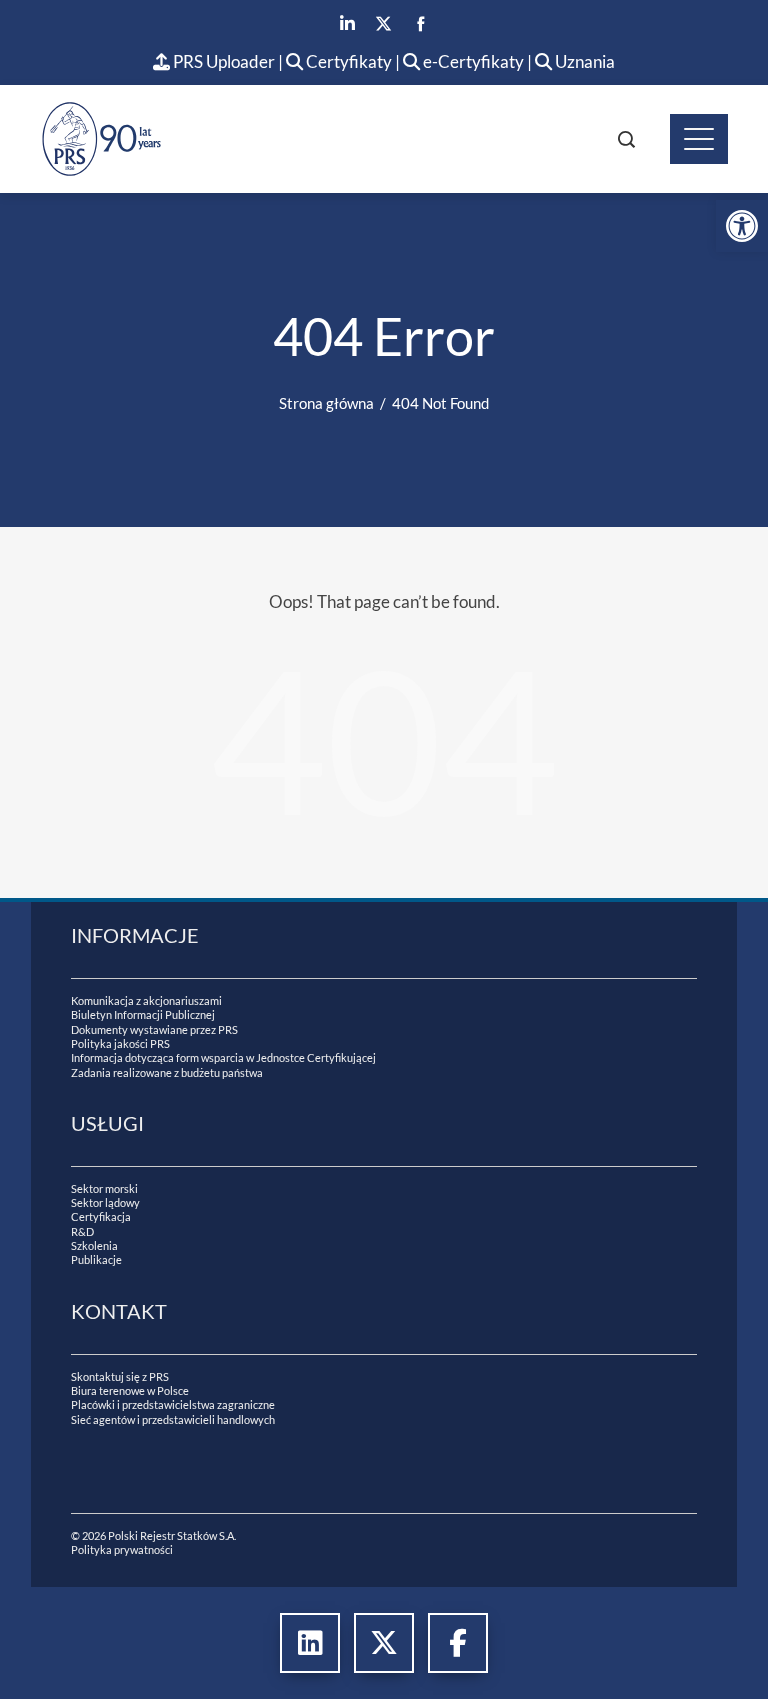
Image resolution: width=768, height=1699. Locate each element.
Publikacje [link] (96, 1259)
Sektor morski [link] (104, 1188)
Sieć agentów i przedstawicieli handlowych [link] (173, 1419)
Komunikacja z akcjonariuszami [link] (146, 1000)
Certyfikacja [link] (101, 1216)
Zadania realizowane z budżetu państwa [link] (167, 1072)
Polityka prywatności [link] (122, 1549)
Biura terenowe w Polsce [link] (130, 1390)
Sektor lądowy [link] (105, 1202)
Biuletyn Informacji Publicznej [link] (143, 1014)
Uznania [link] (583, 61)
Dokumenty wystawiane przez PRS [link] (154, 1029)
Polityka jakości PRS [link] (120, 1043)
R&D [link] (82, 1231)
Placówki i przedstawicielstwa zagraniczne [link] (173, 1404)
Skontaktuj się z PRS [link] (120, 1376)
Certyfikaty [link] (349, 61)
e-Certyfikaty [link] (472, 61)
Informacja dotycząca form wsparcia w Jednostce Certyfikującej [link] (223, 1057)
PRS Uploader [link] (222, 61)
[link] (742, 226)
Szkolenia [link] (94, 1245)
